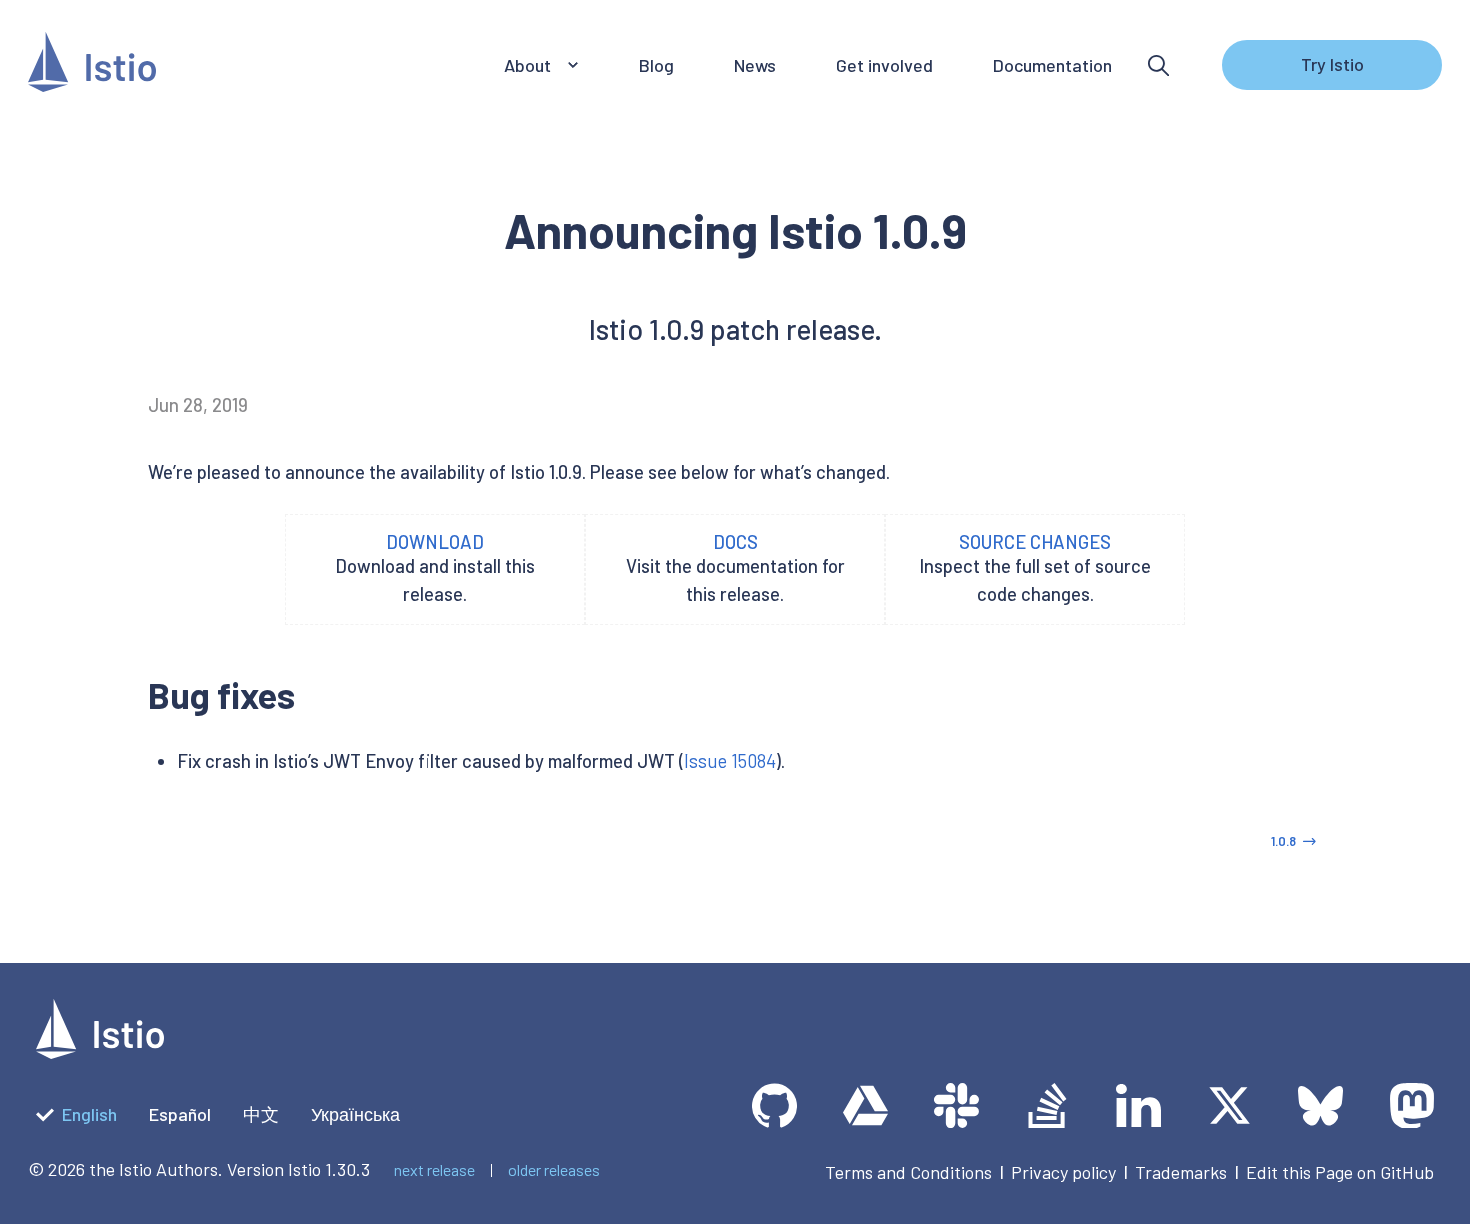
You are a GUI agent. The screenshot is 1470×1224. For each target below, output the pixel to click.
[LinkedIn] (1138, 1105)
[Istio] (92, 65)
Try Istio (1332, 64)
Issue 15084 (730, 761)
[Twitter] (1229, 1105)
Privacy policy (1063, 1172)
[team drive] (865, 1105)
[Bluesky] (1320, 1105)
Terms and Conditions (908, 1172)
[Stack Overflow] (1047, 1105)
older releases (554, 1169)
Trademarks (1181, 1172)
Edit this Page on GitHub (1340, 1172)
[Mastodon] (1411, 1105)
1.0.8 (1283, 841)
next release (434, 1169)
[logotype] (100, 1052)
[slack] (956, 1105)
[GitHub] (774, 1105)
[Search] (1158, 65)
